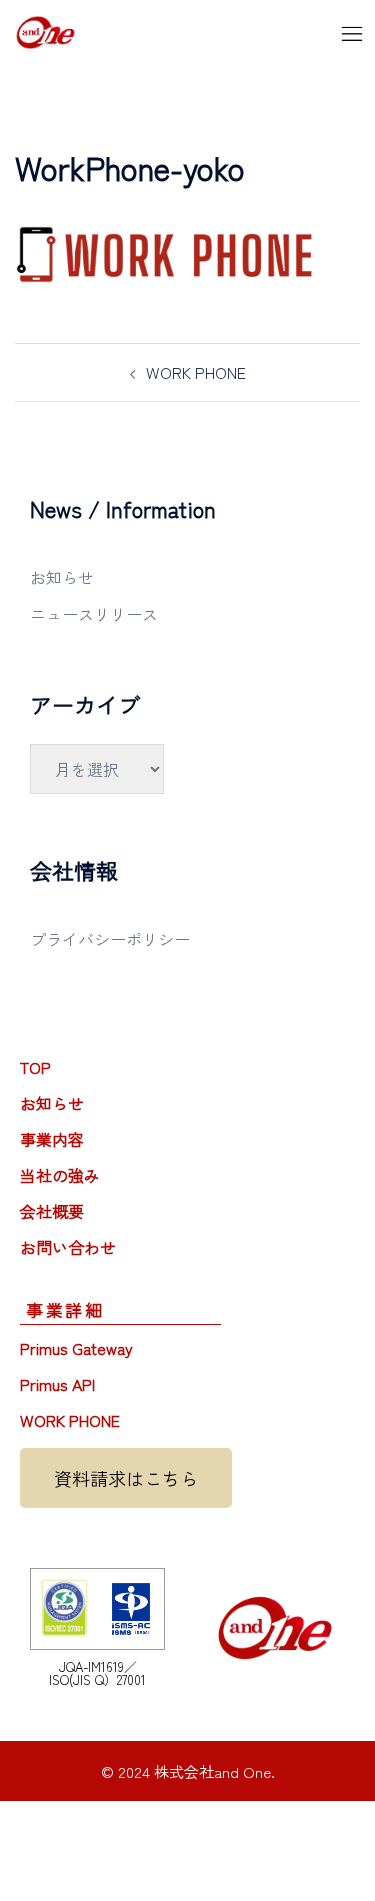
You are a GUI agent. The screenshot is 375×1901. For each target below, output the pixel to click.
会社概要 (52, 1211)
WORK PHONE (196, 372)
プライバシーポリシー (110, 939)
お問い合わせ (68, 1247)
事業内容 (52, 1139)
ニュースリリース (94, 614)
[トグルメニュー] (352, 32)
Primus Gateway (76, 1348)
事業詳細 (65, 1309)
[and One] (45, 29)
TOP (35, 1067)
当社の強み (60, 1175)
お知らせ (62, 577)
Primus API (57, 1384)
